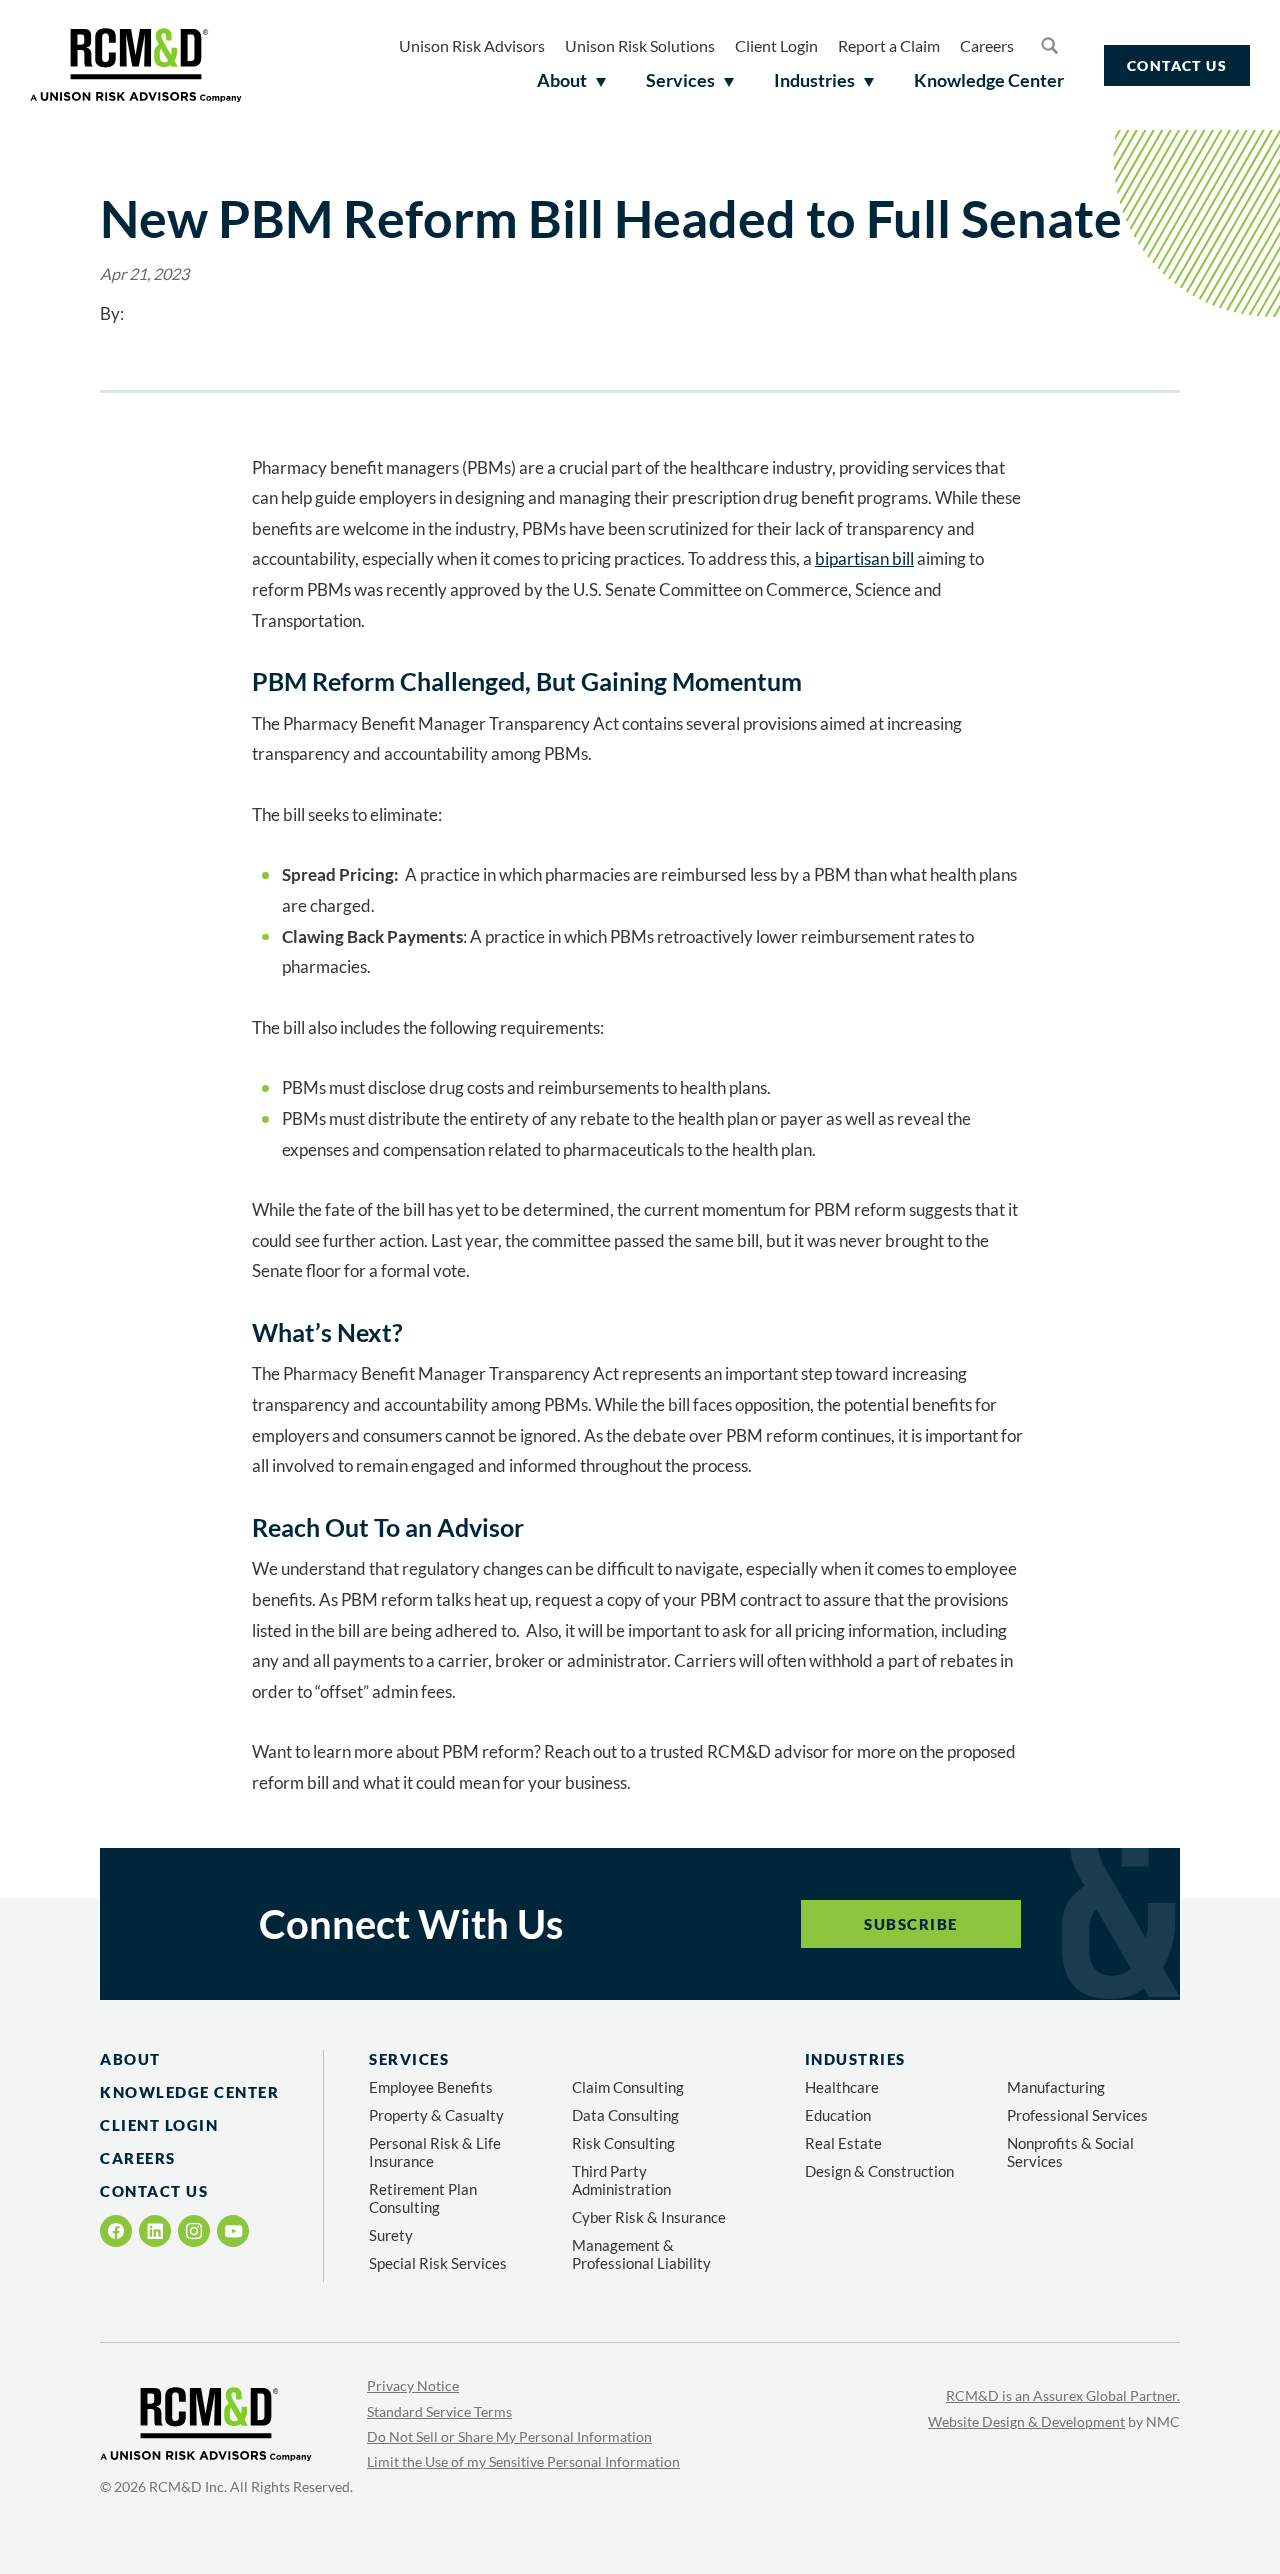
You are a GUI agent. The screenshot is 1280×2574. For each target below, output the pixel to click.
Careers (987, 45)
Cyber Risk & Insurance (649, 2217)
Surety (391, 2235)
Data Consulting (625, 2115)
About (130, 2059)
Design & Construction (879, 2171)
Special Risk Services (438, 2263)
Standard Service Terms (439, 2411)
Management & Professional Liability (641, 2254)
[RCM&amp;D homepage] (136, 65)
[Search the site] (1049, 45)
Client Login (776, 45)
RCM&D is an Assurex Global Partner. (1063, 2395)
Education (838, 2115)
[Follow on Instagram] (194, 2231)
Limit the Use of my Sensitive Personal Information (523, 2461)
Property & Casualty (436, 2115)
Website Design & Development (1026, 2421)
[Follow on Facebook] (116, 2231)
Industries (855, 2059)
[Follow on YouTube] (233, 2231)
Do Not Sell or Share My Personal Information (509, 2436)
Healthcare (842, 2087)
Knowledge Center (189, 2092)
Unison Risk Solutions (640, 45)
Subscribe (911, 1924)
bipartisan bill (864, 558)
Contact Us (1177, 65)
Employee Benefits (431, 2087)
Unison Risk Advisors (472, 45)
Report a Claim (889, 45)
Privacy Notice (413, 2385)
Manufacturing (1056, 2087)
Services (409, 2059)
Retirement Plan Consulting (423, 2198)
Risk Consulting (623, 2143)
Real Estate (843, 2143)
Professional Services (1077, 2115)
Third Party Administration (621, 2180)
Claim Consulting (628, 2087)
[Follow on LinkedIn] (155, 2231)
